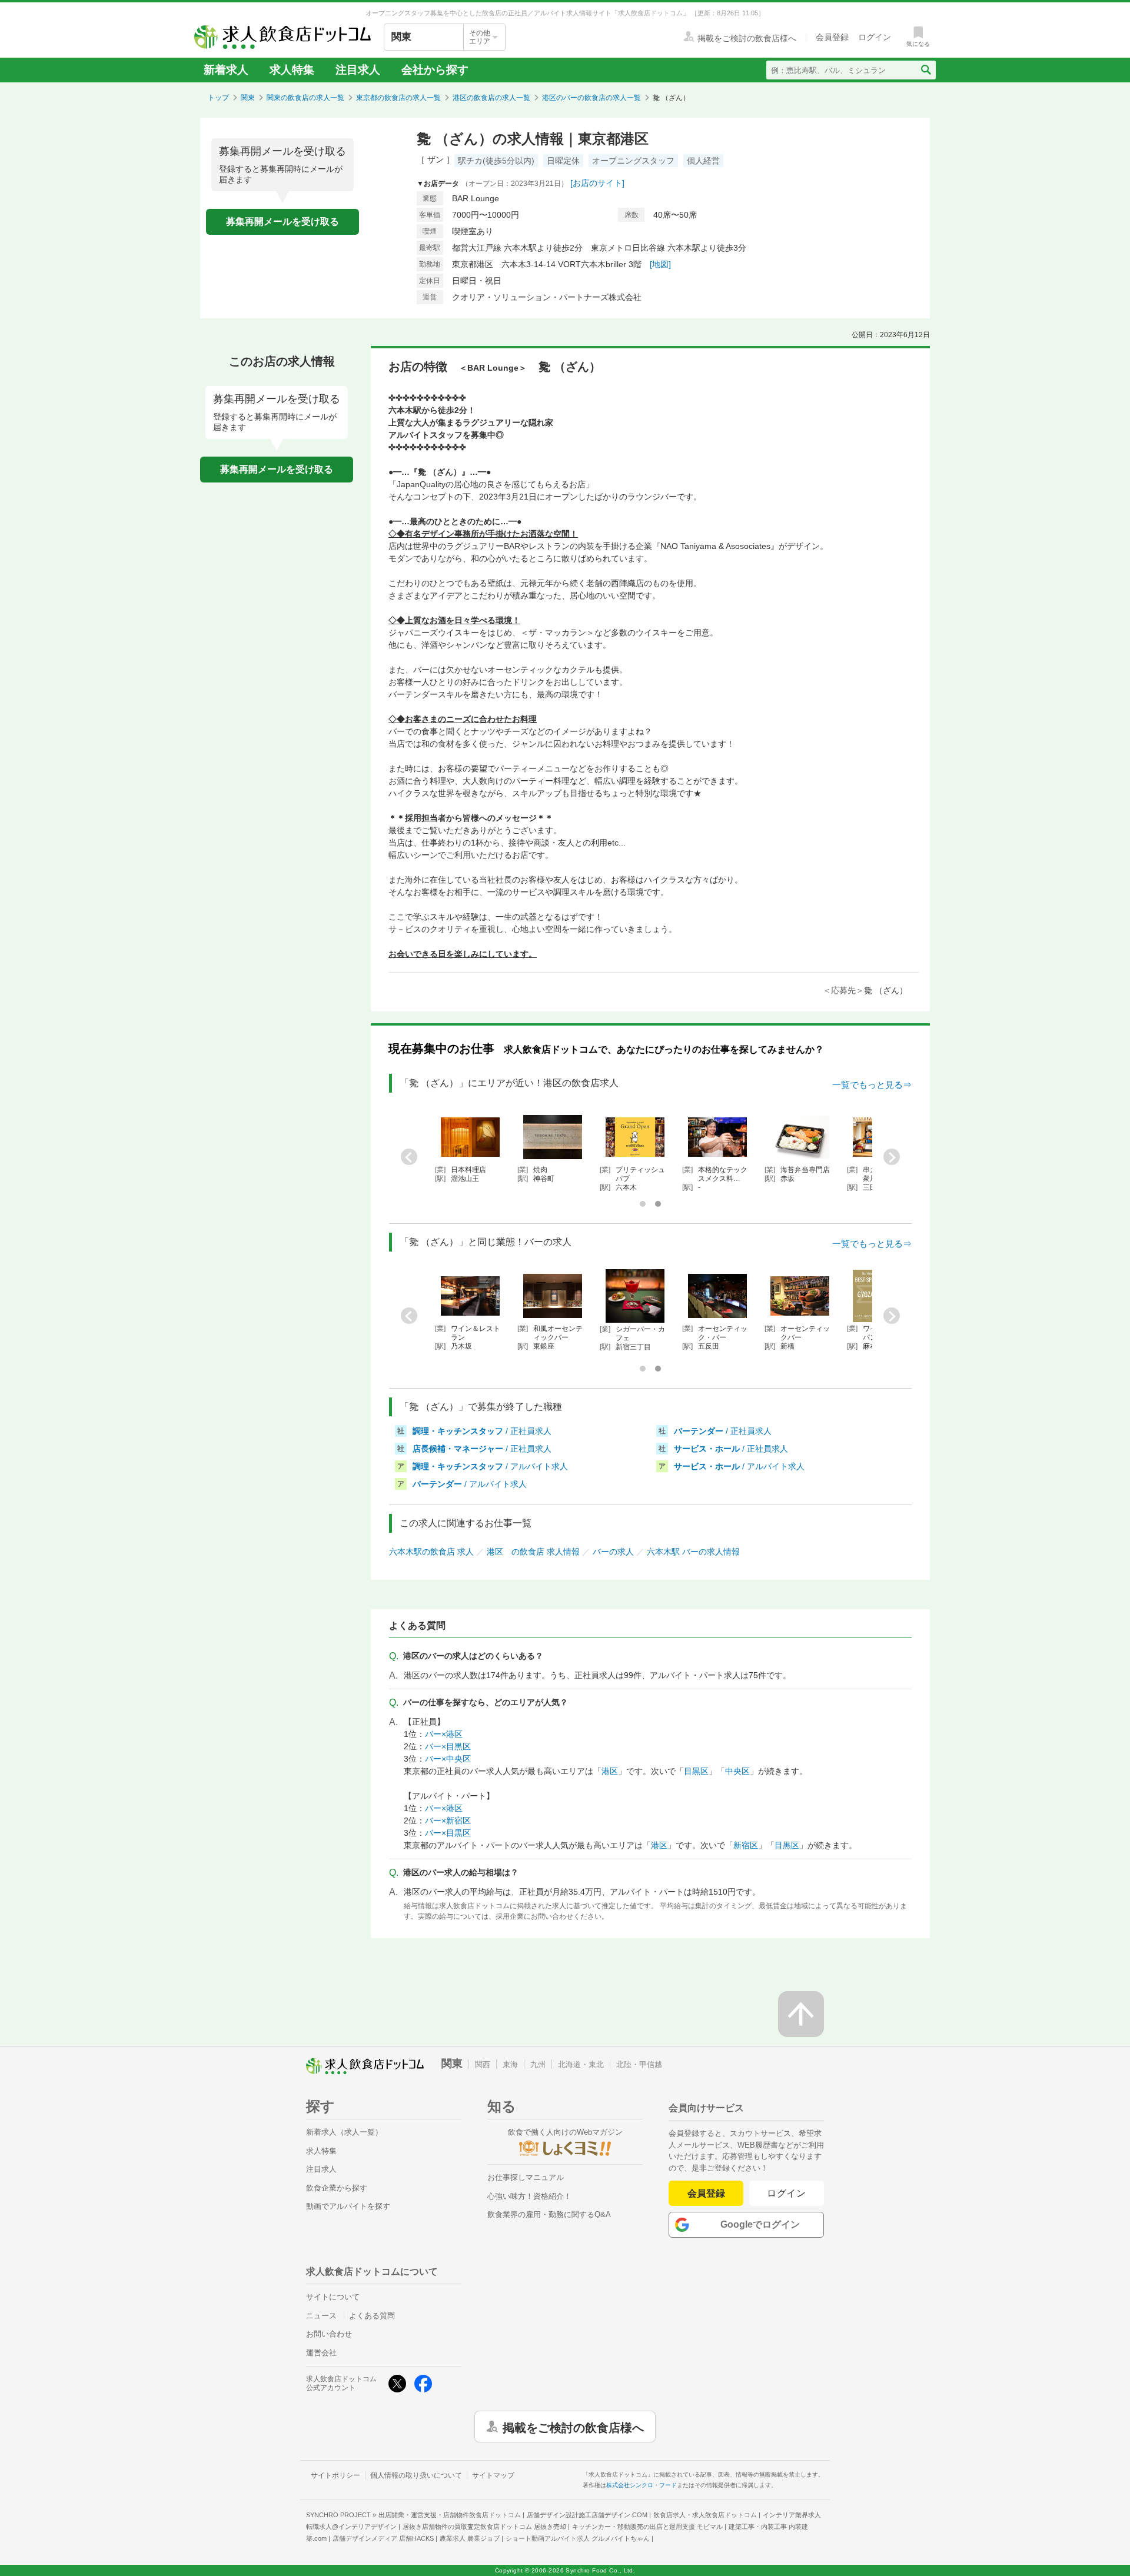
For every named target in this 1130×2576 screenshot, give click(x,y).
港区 (610, 1771)
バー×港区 (444, 1734)
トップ (218, 98)
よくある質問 (372, 2316)
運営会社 (321, 2353)
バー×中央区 (448, 1759)
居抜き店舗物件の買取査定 (484, 2527)
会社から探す (435, 70)
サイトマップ (493, 2475)
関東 (248, 98)
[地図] (660, 264)
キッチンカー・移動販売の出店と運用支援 (647, 2527)
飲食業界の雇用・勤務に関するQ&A (549, 2214)
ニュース (321, 2316)
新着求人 (226, 70)
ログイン (787, 2193)
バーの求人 (613, 1552)
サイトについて (333, 2297)
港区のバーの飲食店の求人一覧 (591, 98)
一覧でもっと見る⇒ (872, 1085)
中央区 (737, 1771)
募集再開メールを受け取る (282, 222)
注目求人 (358, 70)
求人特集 (292, 70)
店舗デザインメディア (383, 2538)
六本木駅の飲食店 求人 (431, 1552)
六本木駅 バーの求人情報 (693, 1552)
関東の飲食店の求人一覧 (305, 98)
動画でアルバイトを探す (348, 2206)
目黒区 (696, 1771)
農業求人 (470, 2538)
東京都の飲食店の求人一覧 (398, 98)
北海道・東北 (581, 2064)
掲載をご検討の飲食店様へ (573, 2427)
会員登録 (706, 2193)
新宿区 (746, 1845)
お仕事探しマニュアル (526, 2177)
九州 (538, 2064)
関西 (483, 2064)
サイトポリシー (335, 2475)
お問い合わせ (329, 2334)
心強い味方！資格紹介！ (529, 2196)
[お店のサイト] (597, 183)
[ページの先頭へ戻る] (801, 2014)
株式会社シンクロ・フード (642, 2485)
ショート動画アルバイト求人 (578, 2538)
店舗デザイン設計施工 (587, 2515)
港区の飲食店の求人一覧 (491, 98)
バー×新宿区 (448, 1820)
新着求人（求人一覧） (344, 2132)
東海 (510, 2064)
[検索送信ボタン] (925, 70)
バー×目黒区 (448, 1746)
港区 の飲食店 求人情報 (533, 1552)
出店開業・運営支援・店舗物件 (450, 2515)
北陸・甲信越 (639, 2064)
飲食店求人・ (705, 2515)
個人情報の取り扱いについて (416, 2475)
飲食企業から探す (337, 2188)
